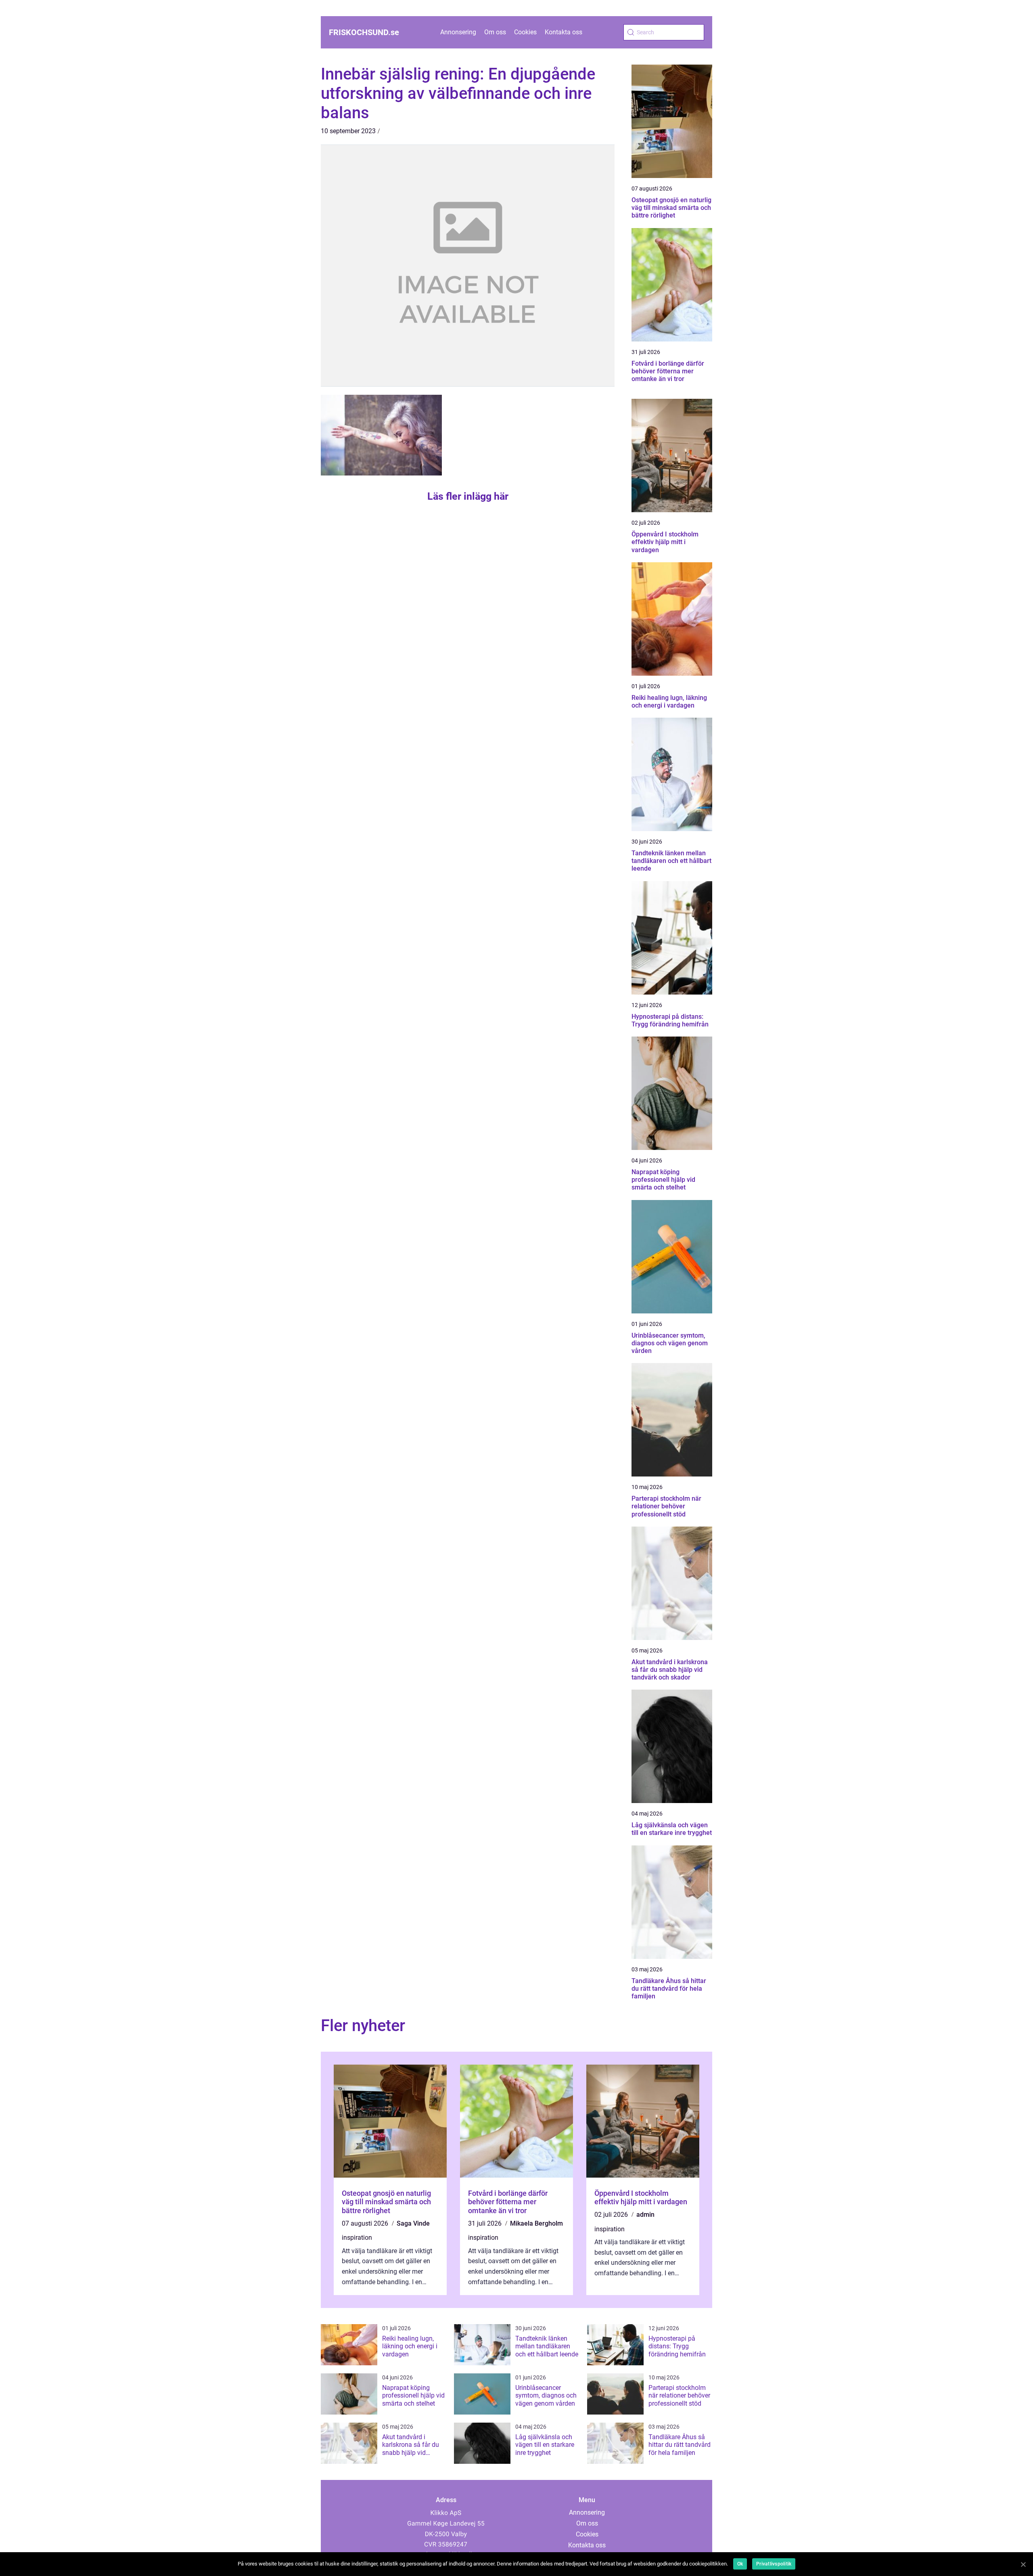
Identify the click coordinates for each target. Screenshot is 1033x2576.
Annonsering (458, 32)
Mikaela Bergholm (536, 2223)
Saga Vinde (413, 2223)
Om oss (495, 32)
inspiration (357, 2238)
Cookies (525, 32)
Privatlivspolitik (774, 2564)
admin (645, 2215)
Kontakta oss (564, 32)
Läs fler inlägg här (468, 496)
